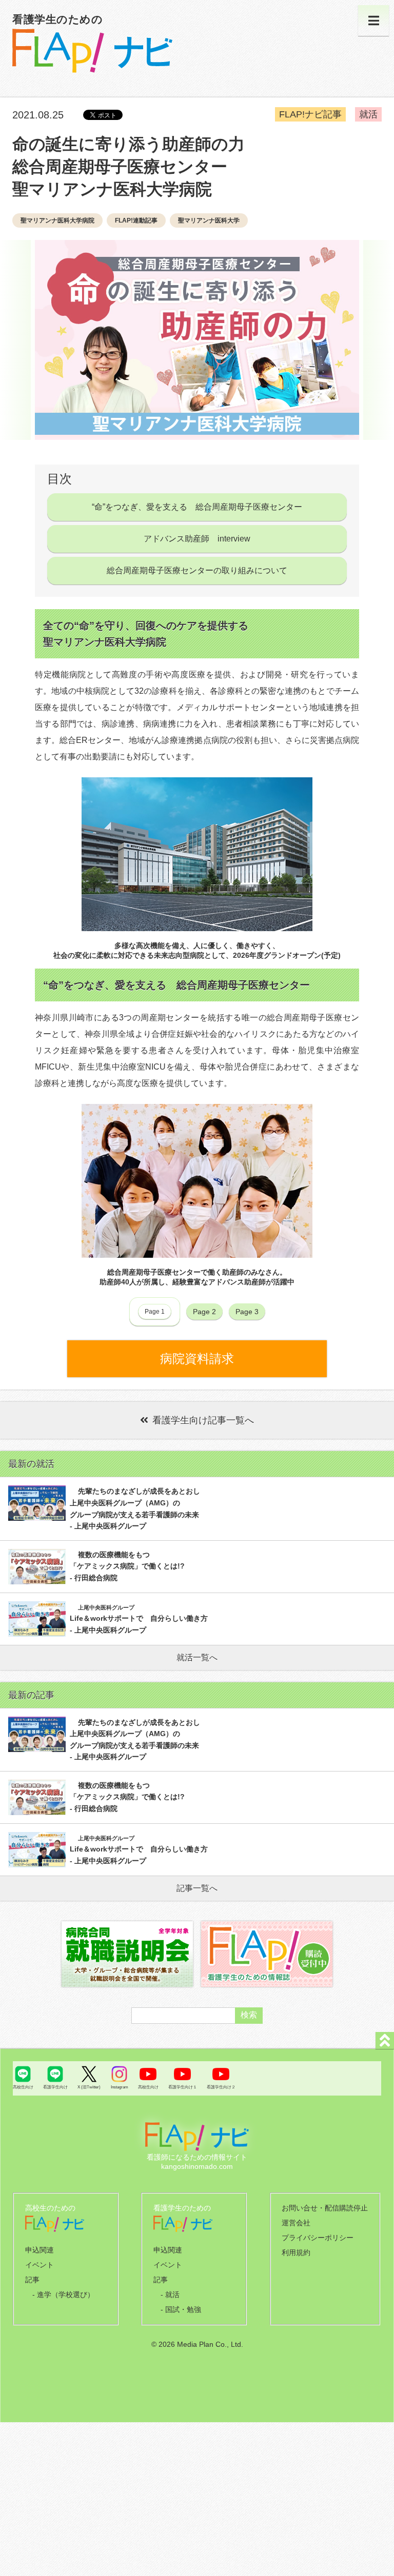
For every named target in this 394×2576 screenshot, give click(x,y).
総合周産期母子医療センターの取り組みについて (197, 570)
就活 (368, 114)
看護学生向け (55, 2087)
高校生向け (23, 2087)
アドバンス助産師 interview (197, 539)
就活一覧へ (197, 1657)
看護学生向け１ (183, 2087)
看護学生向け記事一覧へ (203, 1420)
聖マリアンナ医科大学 (209, 220)
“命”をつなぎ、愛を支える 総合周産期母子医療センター (197, 507)
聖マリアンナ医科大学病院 (57, 220)
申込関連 (40, 2250)
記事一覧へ (197, 1888)
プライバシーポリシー (318, 2238)
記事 (32, 2280)
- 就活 (170, 2295)
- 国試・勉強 (181, 2309)
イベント (40, 2265)
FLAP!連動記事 (136, 220)
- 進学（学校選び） (63, 2295)
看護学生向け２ (221, 2087)
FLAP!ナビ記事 (310, 114)
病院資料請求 (197, 1359)
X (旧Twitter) (89, 2087)
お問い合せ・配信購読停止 (325, 2208)
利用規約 (296, 2252)
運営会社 (296, 2223)
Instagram (120, 2087)
